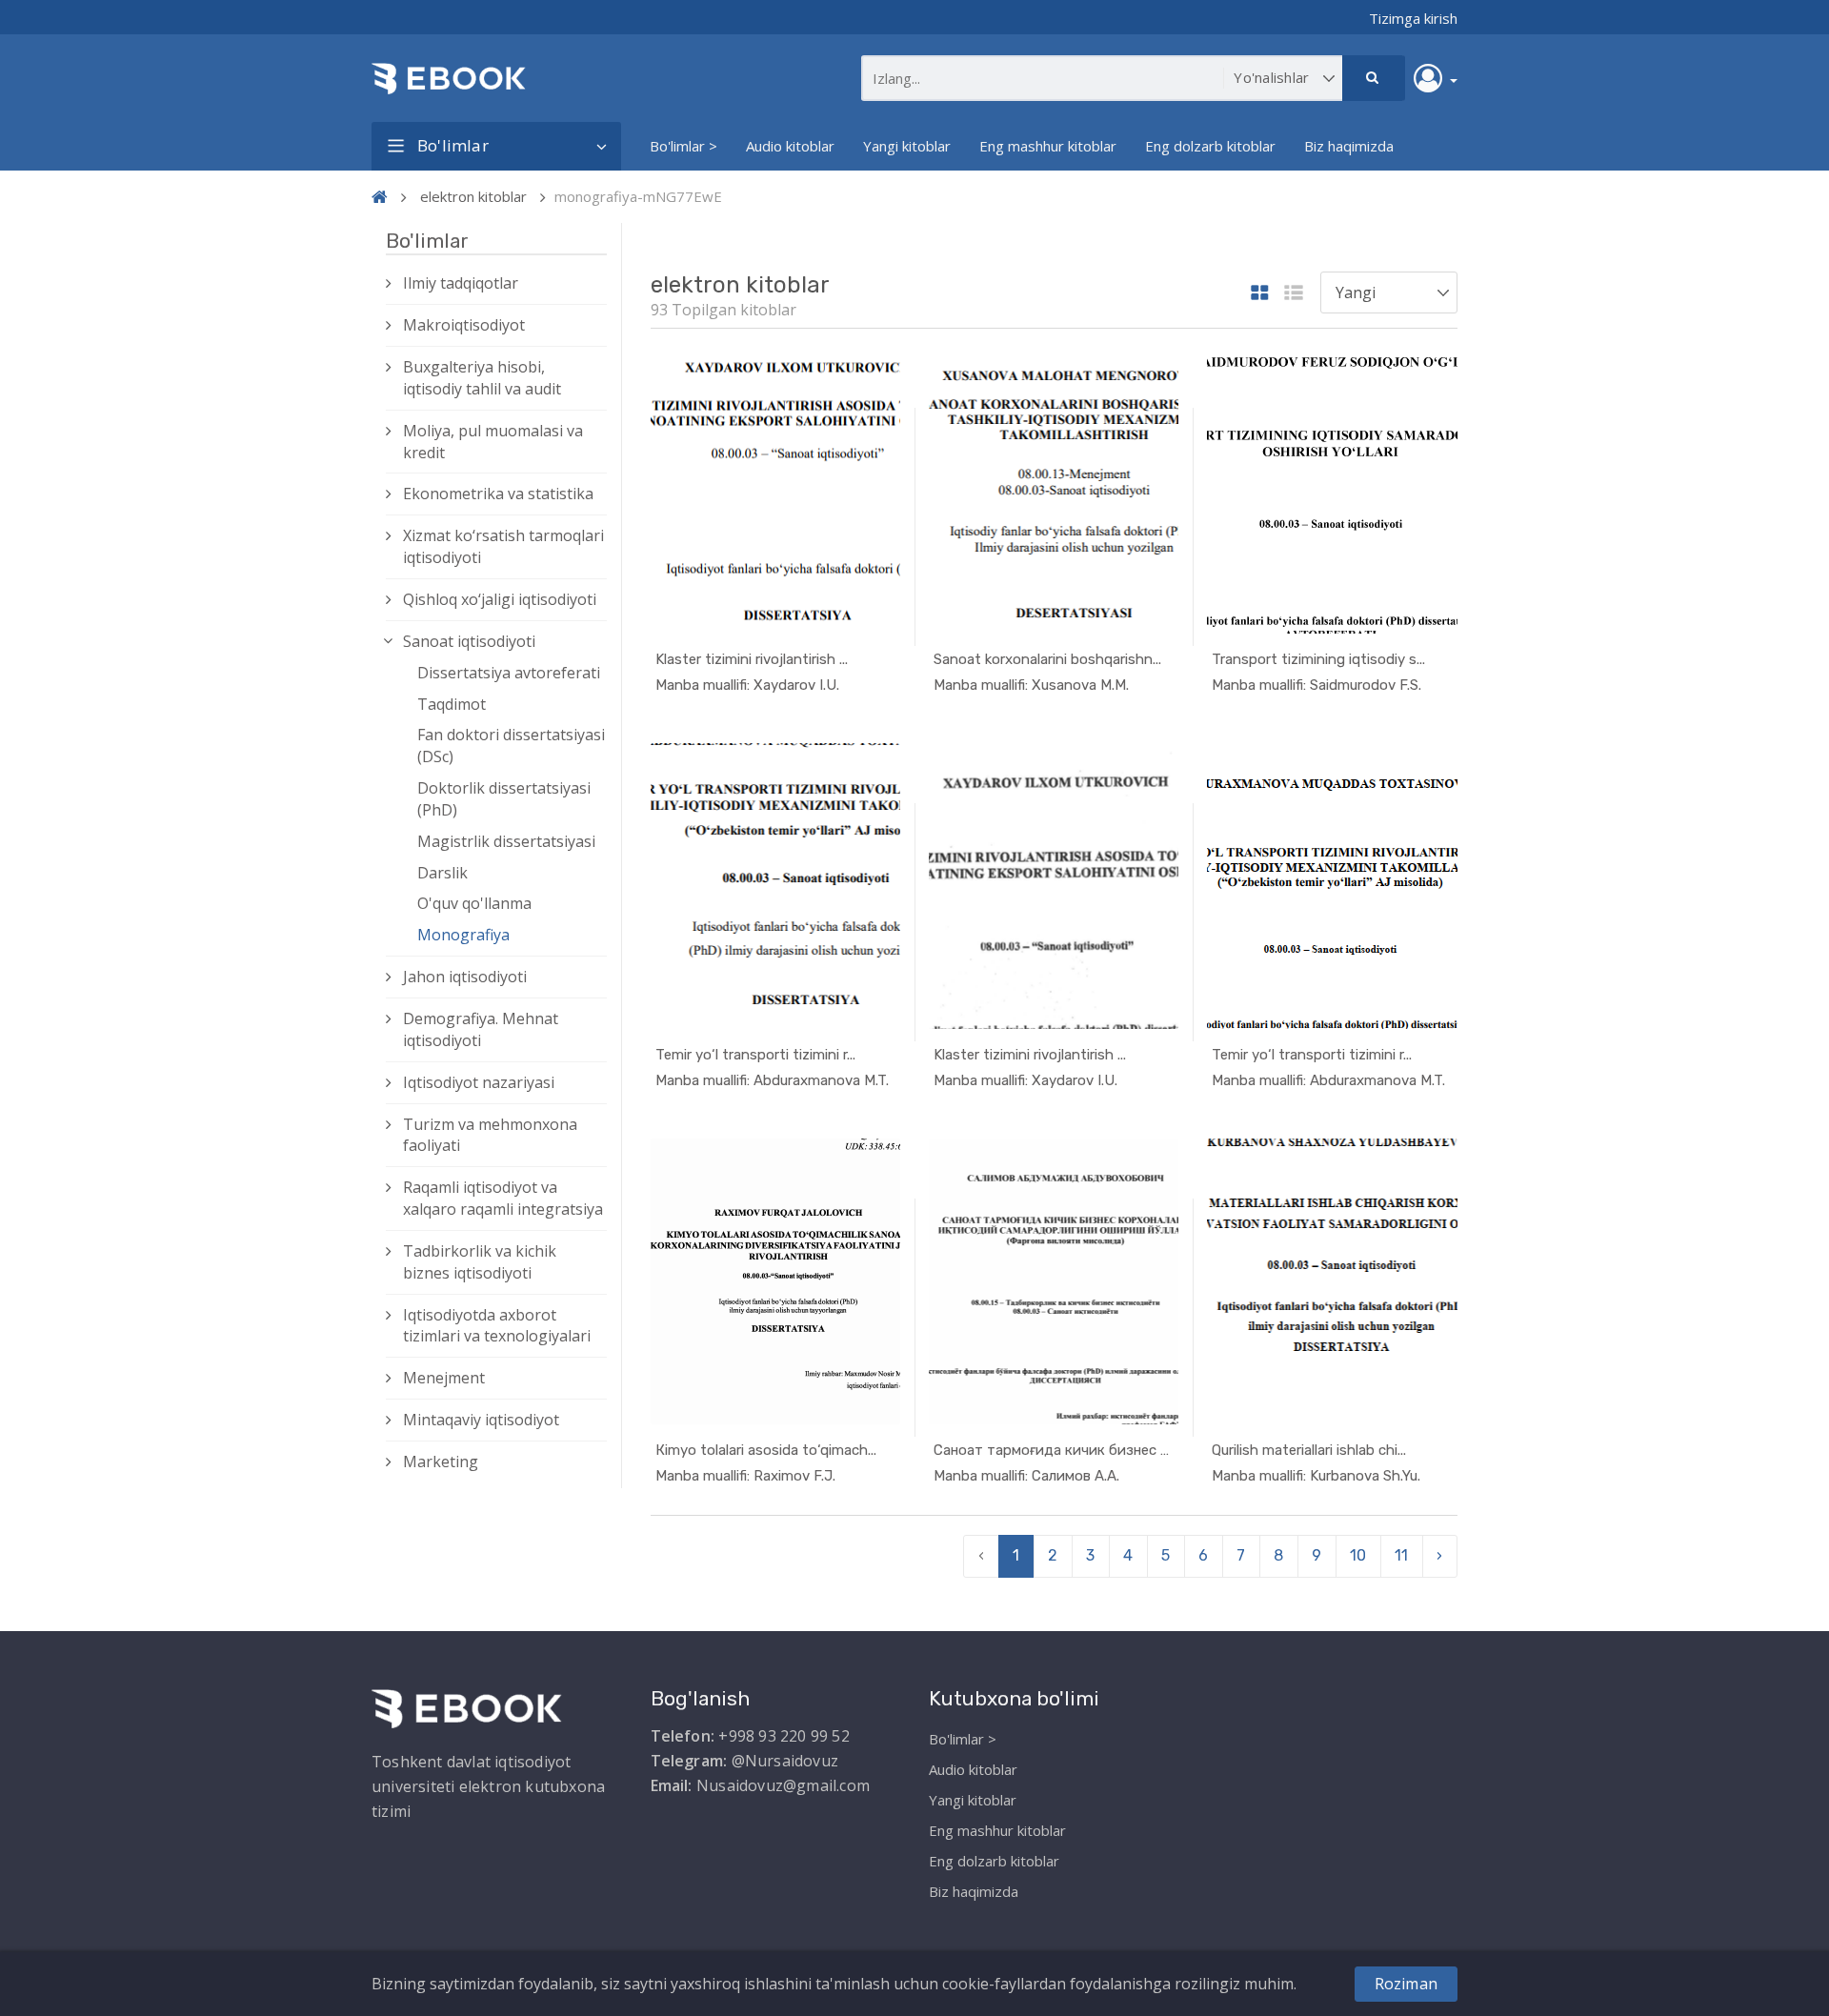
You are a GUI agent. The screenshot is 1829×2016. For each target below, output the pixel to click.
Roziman (1406, 1984)
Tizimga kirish (1413, 18)
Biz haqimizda (1349, 146)
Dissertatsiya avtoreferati (509, 673)
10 (1358, 1555)
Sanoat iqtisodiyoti (469, 641)
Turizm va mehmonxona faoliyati (490, 1135)
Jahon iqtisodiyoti (465, 977)
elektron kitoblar (473, 196)
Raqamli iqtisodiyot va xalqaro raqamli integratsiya (503, 1198)
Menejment (444, 1378)
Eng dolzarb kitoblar (1210, 146)
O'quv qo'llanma (474, 903)
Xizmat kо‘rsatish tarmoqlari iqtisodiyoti (503, 546)
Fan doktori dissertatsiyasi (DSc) (511, 746)
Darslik (442, 873)
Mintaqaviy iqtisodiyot (481, 1420)
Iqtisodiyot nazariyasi (479, 1082)
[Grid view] (1260, 294)
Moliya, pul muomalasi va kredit (493, 442)
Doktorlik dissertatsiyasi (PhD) (504, 799)
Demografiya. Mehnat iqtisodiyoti (481, 1029)
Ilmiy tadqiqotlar (461, 283)
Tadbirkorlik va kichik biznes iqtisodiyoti (480, 1262)
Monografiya (463, 935)
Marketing (441, 1462)
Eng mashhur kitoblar (1048, 146)
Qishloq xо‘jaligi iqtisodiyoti (500, 599)
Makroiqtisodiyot (464, 325)
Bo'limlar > (683, 146)
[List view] (1294, 294)
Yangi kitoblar (907, 146)
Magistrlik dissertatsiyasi (506, 841)
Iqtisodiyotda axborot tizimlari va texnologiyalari (497, 1326)
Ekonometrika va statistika (498, 494)
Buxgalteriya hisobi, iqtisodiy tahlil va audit (482, 378)
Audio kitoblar (790, 146)
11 (1401, 1555)
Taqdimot (452, 704)
